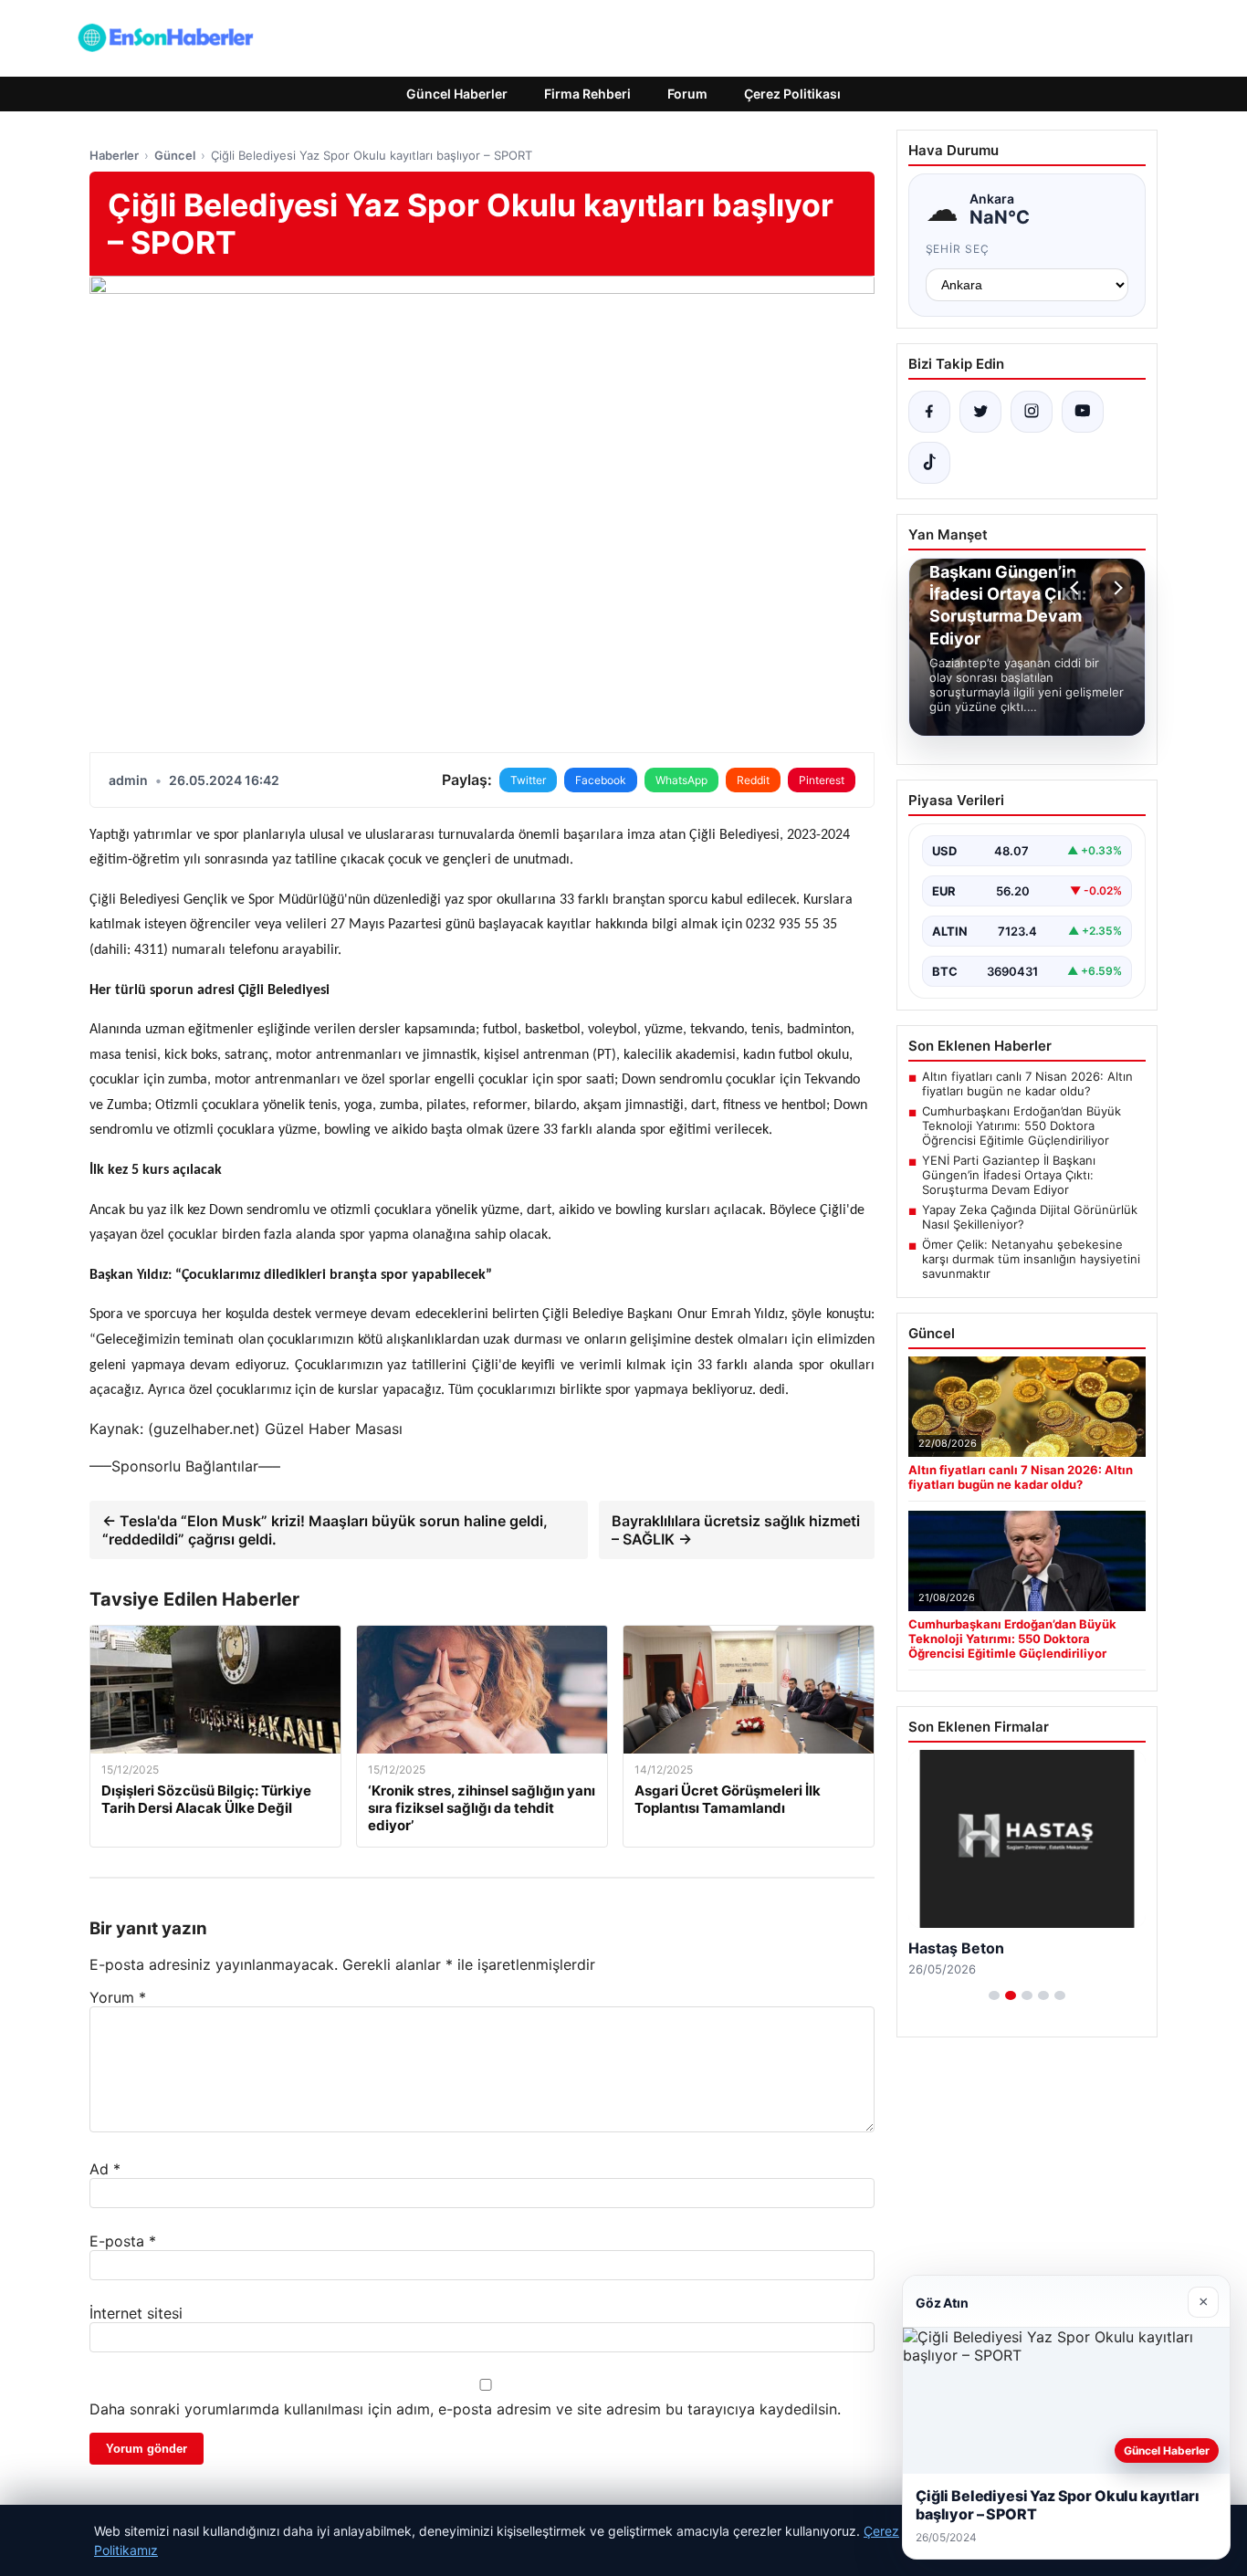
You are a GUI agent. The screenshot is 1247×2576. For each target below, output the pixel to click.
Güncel (175, 155)
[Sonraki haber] (1116, 588)
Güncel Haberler (457, 94)
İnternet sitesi (136, 2313)
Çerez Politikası (792, 94)
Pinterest (822, 780)
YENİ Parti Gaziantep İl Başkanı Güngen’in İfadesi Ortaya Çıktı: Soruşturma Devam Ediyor (1009, 1175)
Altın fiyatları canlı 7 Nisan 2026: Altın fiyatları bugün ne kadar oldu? (1027, 1084)
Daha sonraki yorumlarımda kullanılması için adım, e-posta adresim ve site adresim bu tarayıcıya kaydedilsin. (465, 2409)
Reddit (753, 780)
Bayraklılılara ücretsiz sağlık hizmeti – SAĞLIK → (736, 1530)
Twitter (528, 780)
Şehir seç (958, 249)
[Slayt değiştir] (994, 1995)
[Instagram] (1032, 412)
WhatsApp (681, 780)
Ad (105, 2169)
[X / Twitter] (980, 412)
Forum (687, 94)
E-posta (123, 2241)
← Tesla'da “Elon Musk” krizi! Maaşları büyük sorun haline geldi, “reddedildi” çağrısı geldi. (325, 1530)
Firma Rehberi (587, 94)
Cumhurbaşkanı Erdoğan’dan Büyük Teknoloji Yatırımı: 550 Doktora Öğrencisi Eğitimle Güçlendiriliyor (1022, 1126)
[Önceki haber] (1077, 588)
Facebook (601, 780)
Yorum (118, 1997)
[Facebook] (929, 412)
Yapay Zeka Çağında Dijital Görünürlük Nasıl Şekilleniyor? (1030, 1217)
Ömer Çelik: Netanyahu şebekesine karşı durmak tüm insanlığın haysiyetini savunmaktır (1031, 1259)
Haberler (114, 155)
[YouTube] (1083, 412)
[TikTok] (929, 463)
